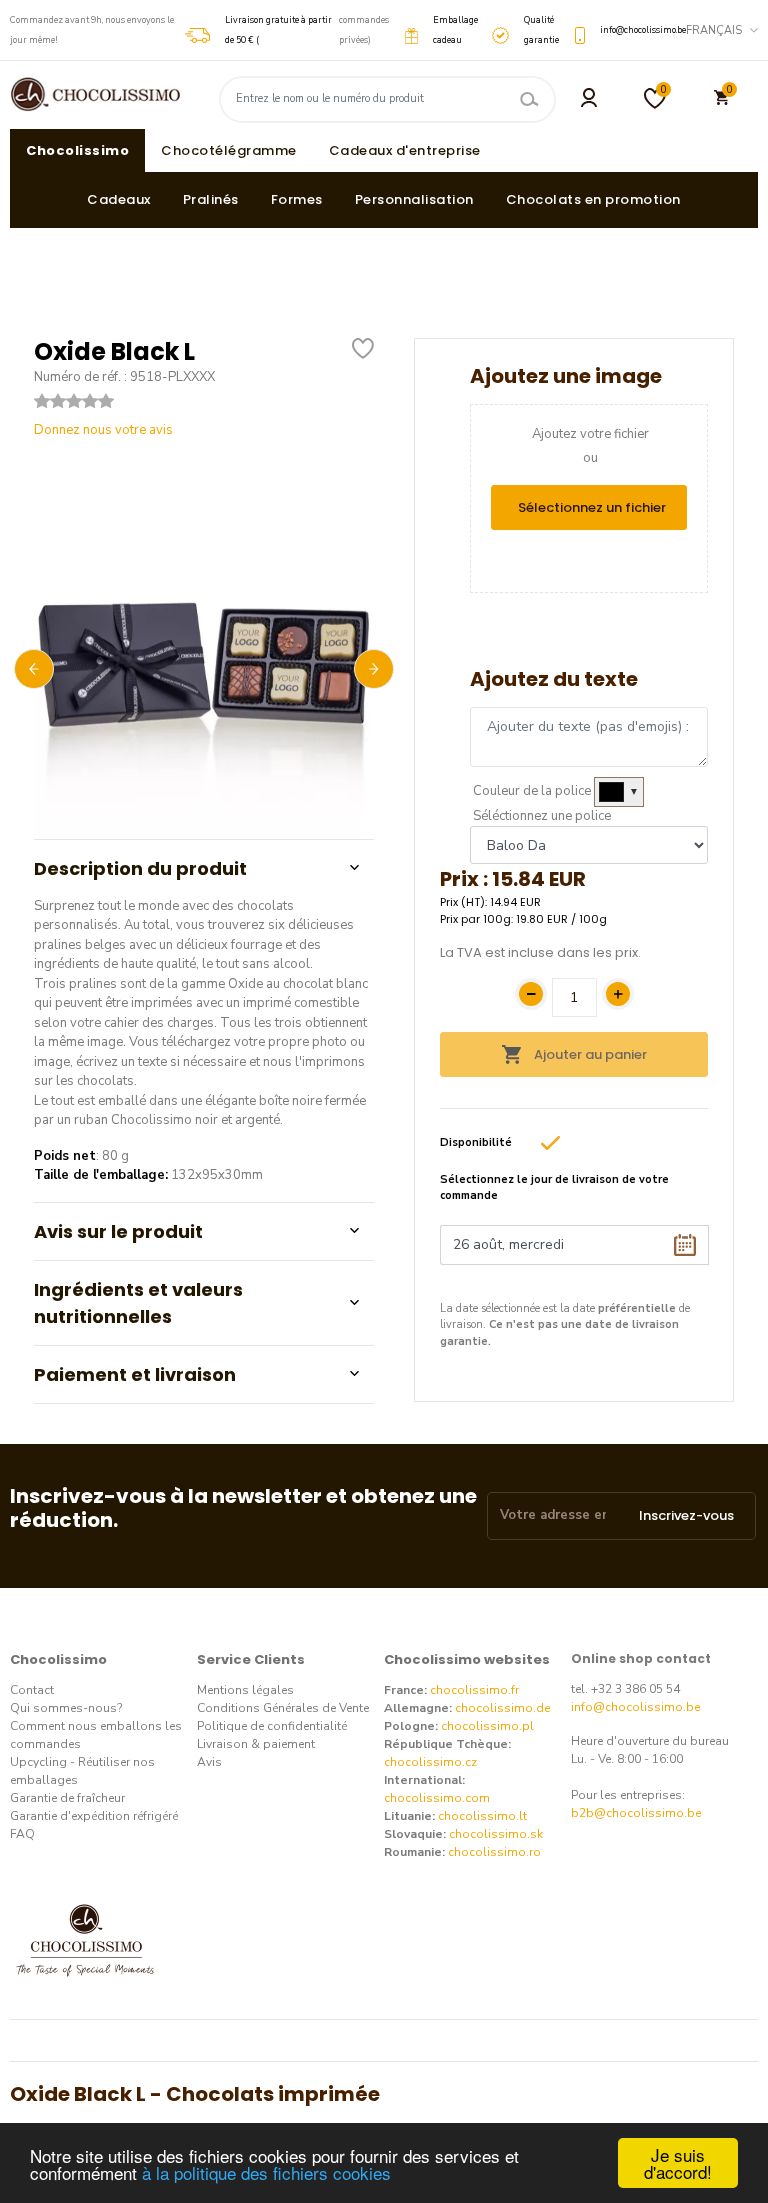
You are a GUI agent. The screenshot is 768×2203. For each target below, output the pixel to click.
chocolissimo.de (502, 1708)
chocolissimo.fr (474, 1690)
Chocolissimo (77, 150)
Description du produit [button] (140, 868)
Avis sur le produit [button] (118, 1231)
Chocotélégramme (229, 150)
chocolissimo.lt (482, 1816)
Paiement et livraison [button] (135, 1374)
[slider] (74, 401)
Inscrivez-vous (686, 1515)
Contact (32, 1690)
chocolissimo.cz (430, 1762)
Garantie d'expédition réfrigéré (94, 1816)
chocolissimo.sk (496, 1834)
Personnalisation (414, 199)
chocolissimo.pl (487, 1726)
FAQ (22, 1834)
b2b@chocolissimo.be (636, 1813)
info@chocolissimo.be (635, 1707)
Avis (209, 1762)
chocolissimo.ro (494, 1852)
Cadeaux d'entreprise (405, 150)
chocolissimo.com (437, 1798)
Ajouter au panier (589, 1054)
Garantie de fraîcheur (67, 1798)
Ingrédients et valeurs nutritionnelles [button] (138, 1303)
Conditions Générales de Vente (283, 1708)
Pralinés (211, 199)
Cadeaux (119, 199)
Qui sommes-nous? (66, 1708)
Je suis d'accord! (678, 2163)
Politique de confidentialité (272, 1726)
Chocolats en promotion (593, 199)
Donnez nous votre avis (103, 430)
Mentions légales (245, 1690)
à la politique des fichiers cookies (266, 2172)
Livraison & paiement (256, 1744)
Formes (297, 199)
